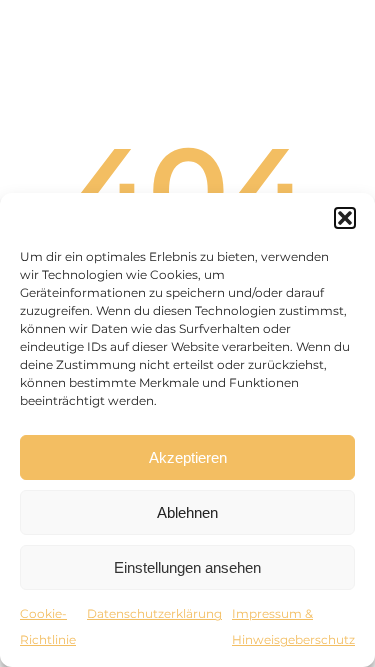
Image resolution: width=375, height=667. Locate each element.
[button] (345, 218)
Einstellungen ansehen (187, 567)
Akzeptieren (188, 457)
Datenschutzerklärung (154, 613)
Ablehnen (187, 512)
